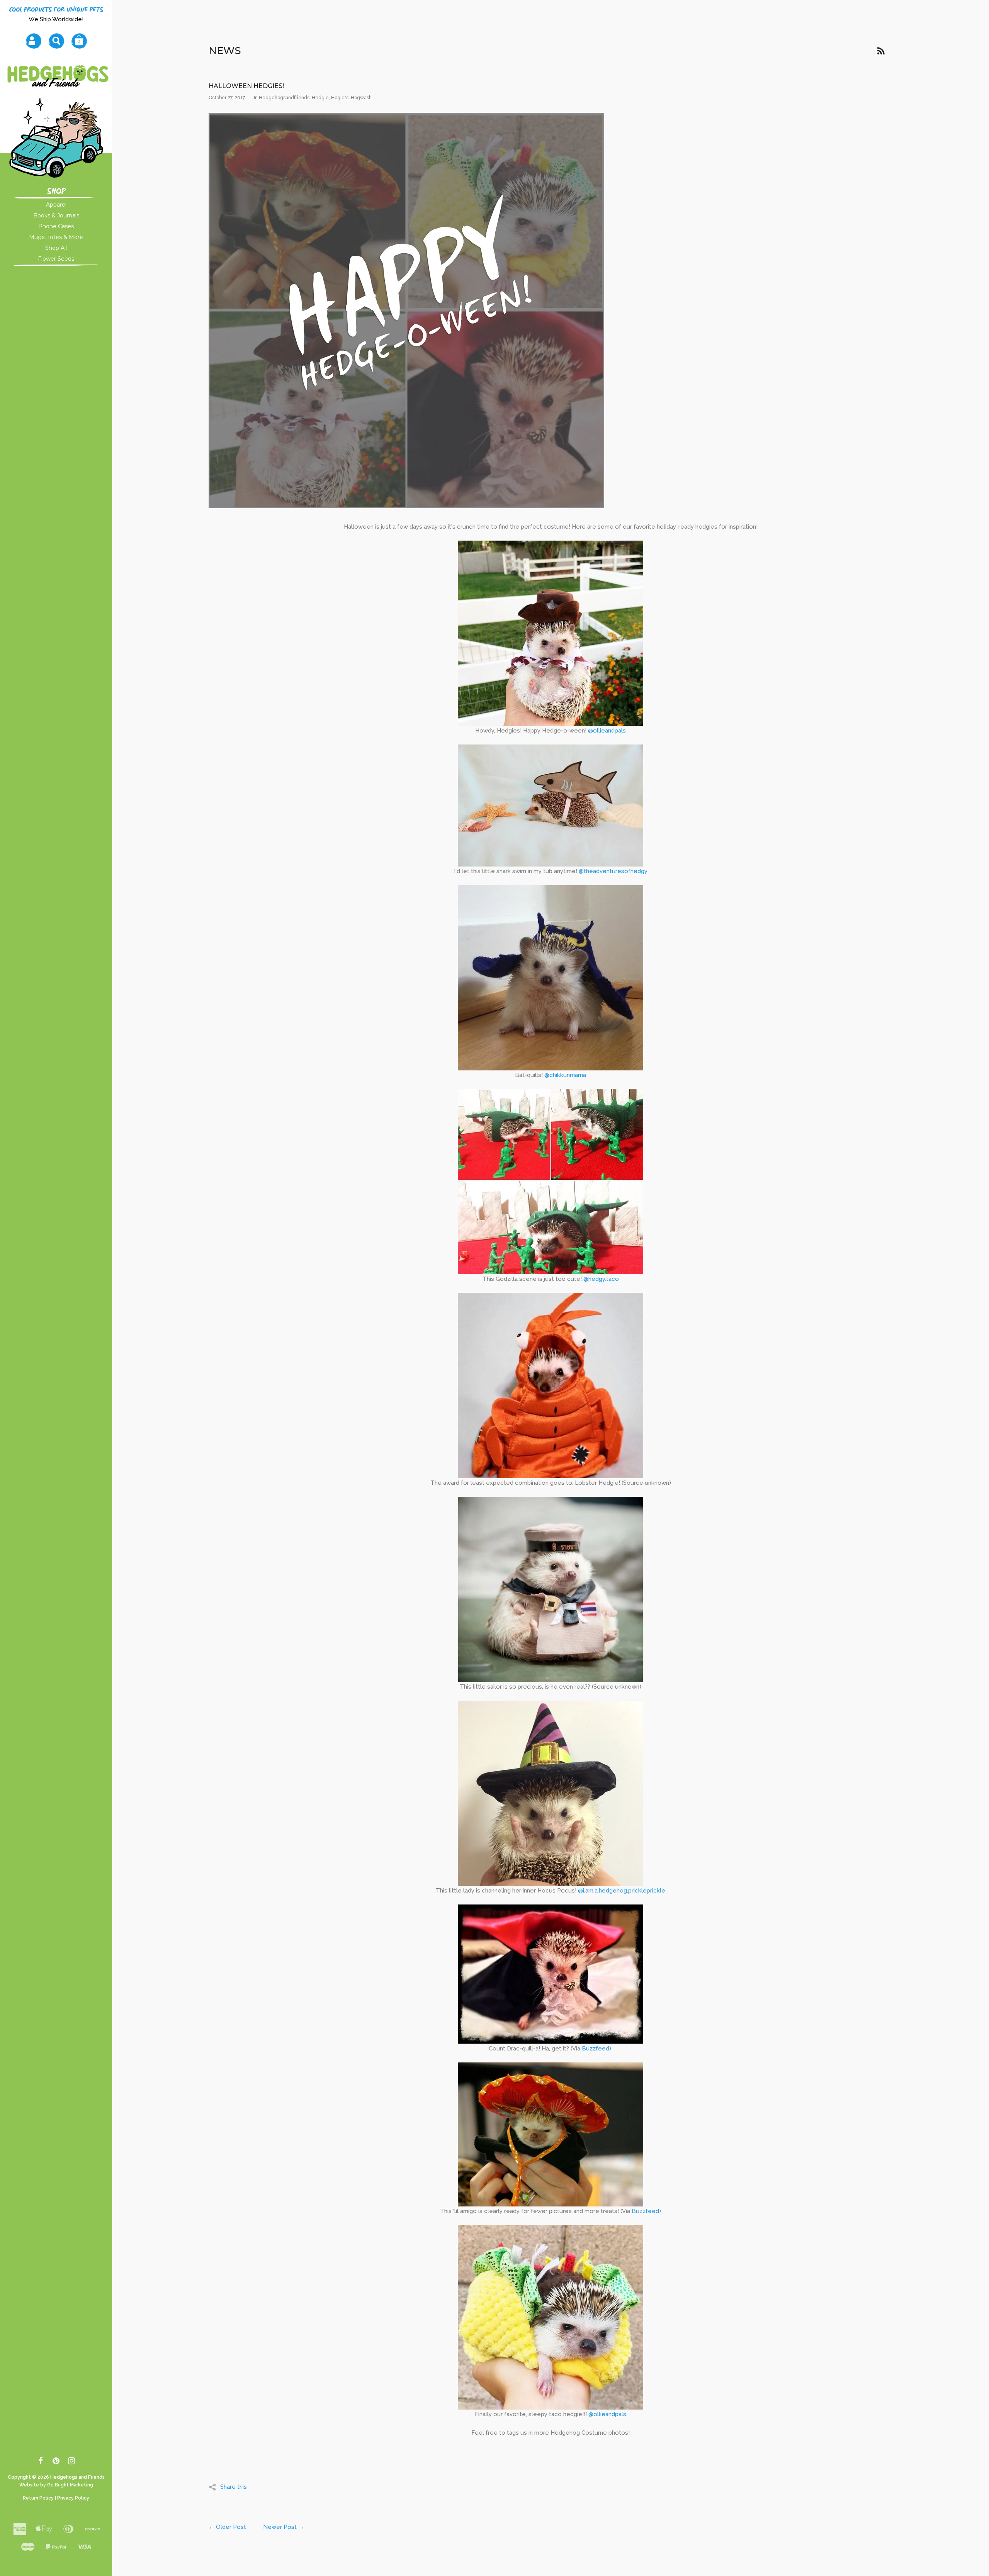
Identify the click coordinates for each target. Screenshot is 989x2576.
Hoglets (340, 98)
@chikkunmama (565, 1075)
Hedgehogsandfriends (284, 98)
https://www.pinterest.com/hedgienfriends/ (56, 2462)
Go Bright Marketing (70, 2485)
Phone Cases (56, 226)
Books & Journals (56, 215)
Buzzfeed (596, 2049)
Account (33, 41)
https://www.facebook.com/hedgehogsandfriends (41, 2462)
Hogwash (361, 98)
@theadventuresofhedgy (613, 871)
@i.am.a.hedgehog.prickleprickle (622, 1891)
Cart (79, 41)
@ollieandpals (607, 731)
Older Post (231, 2527)
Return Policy (38, 2498)
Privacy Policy (73, 2498)
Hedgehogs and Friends (77, 2477)
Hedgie (320, 98)
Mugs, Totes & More (56, 237)
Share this (234, 2487)
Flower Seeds (56, 259)
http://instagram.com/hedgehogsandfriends (72, 2462)
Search (56, 41)
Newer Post (280, 2527)
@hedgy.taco (601, 1279)
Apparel (56, 205)
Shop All (56, 248)
